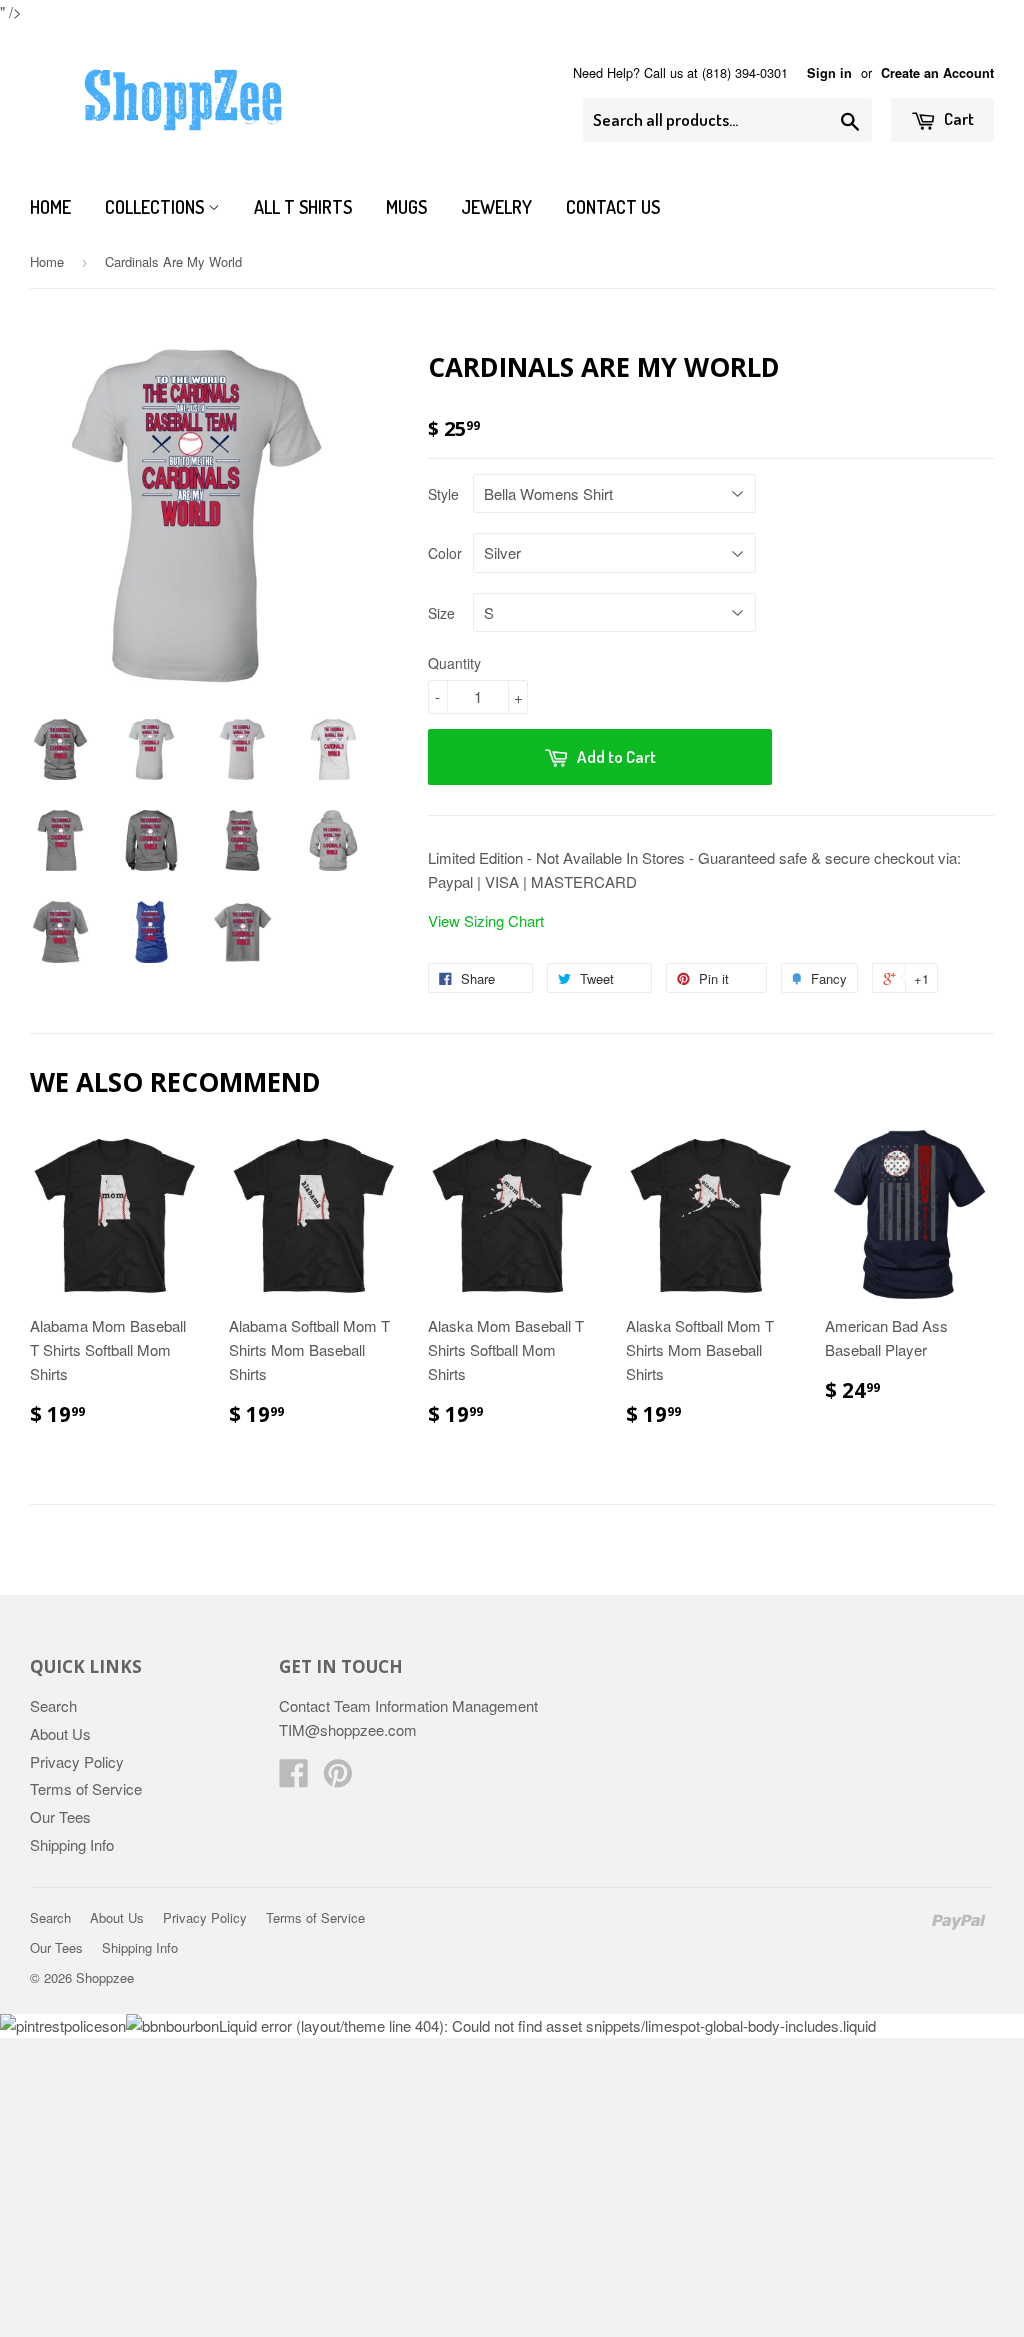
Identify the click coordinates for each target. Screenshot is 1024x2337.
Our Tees (60, 1816)
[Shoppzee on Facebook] (294, 1778)
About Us (60, 1733)
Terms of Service (86, 1788)
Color (445, 553)
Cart (957, 118)
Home (50, 207)
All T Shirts (303, 207)
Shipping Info (72, 1844)
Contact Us (613, 207)
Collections (156, 207)
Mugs (406, 207)
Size (441, 613)
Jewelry (496, 207)
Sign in (829, 73)
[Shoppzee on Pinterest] (338, 1778)
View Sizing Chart (486, 920)
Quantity (454, 663)
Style (443, 494)
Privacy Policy (77, 1761)
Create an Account (937, 73)
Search (53, 1705)
